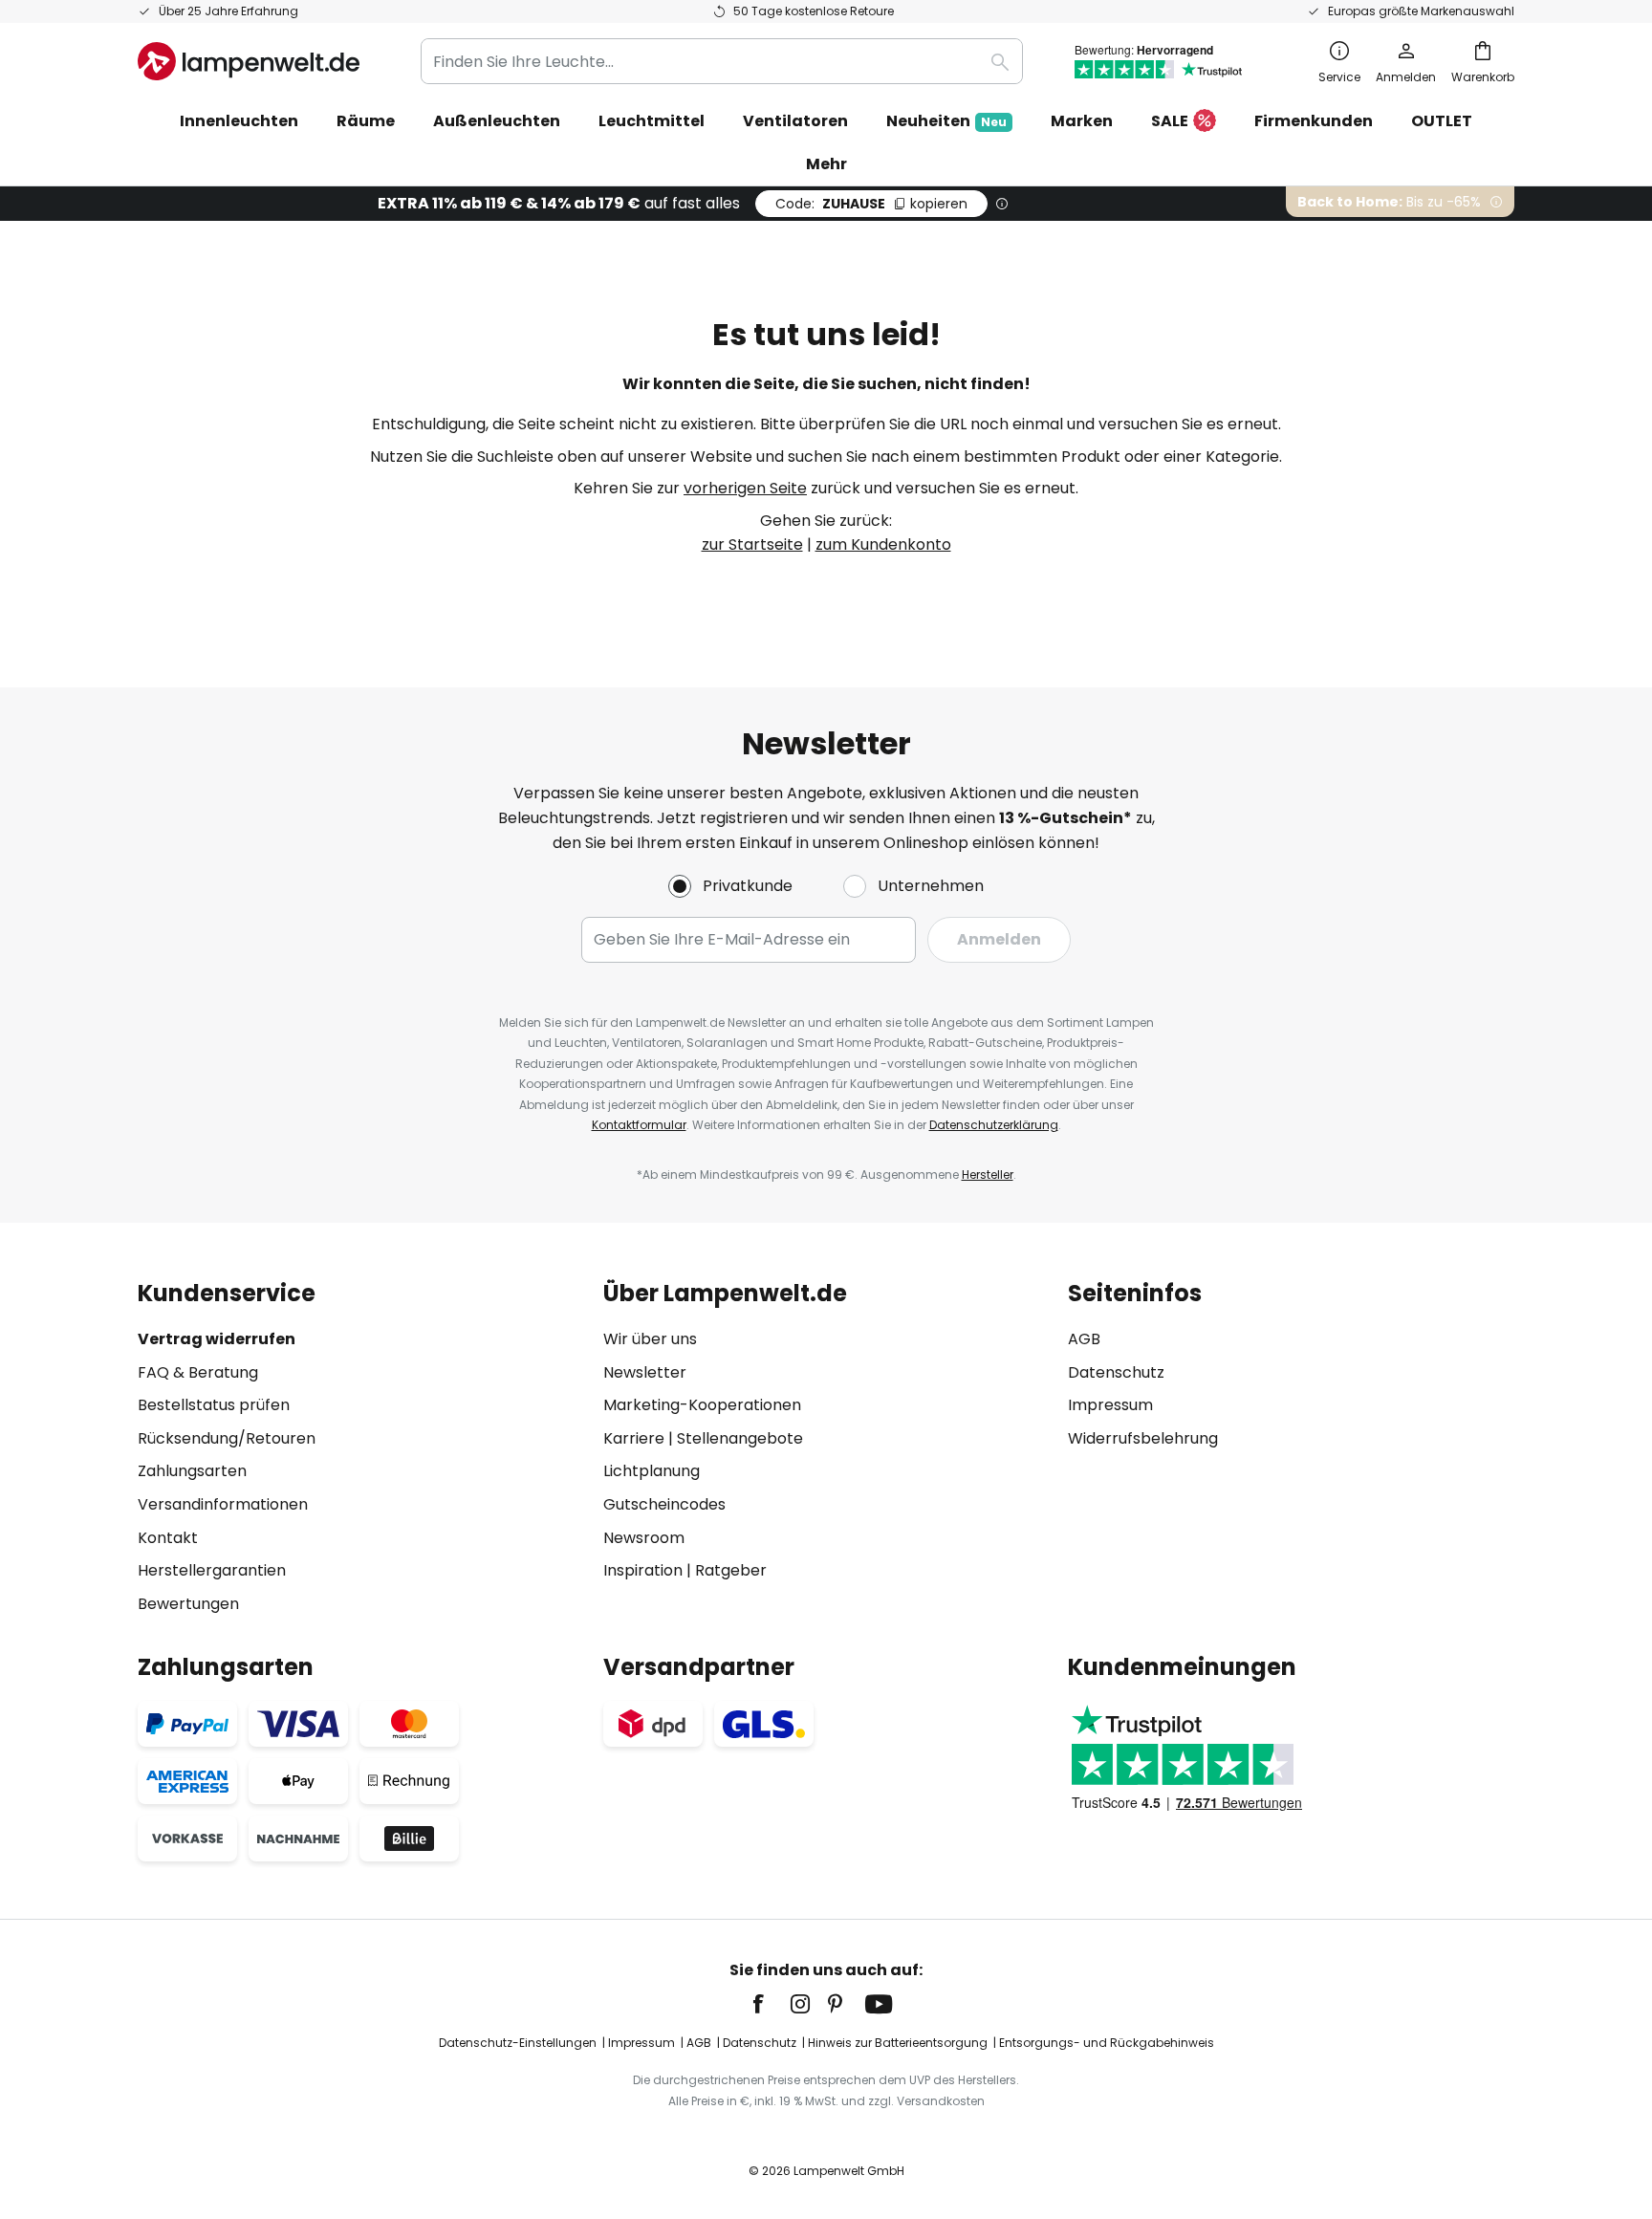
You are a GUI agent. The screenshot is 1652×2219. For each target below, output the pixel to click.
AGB (1084, 1339)
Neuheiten (946, 121)
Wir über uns (650, 1339)
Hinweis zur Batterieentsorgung (898, 2043)
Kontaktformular (639, 1125)
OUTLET (1442, 121)
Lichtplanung (652, 1471)
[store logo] (249, 61)
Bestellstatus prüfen (214, 1405)
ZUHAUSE (871, 204)
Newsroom (644, 1538)
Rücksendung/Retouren (227, 1438)
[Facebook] (771, 2004)
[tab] (361, 1448)
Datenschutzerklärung (994, 1125)
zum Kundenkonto (883, 544)
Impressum (1110, 1405)
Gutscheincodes (664, 1504)
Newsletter (645, 1372)
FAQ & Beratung (198, 1372)
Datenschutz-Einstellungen (518, 2043)
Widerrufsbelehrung (1143, 1438)
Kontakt (168, 1538)
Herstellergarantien (212, 1570)
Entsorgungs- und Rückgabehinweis (1107, 2043)
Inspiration (643, 1570)
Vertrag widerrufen (217, 1339)
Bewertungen (188, 1604)
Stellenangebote (740, 1438)
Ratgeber (731, 1570)
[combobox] (722, 61)
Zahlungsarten (192, 1471)
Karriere (634, 1438)
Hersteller (988, 1175)
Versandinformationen (223, 1504)
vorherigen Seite (745, 488)
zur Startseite (752, 544)
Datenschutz (1116, 1372)
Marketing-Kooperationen (702, 1405)
